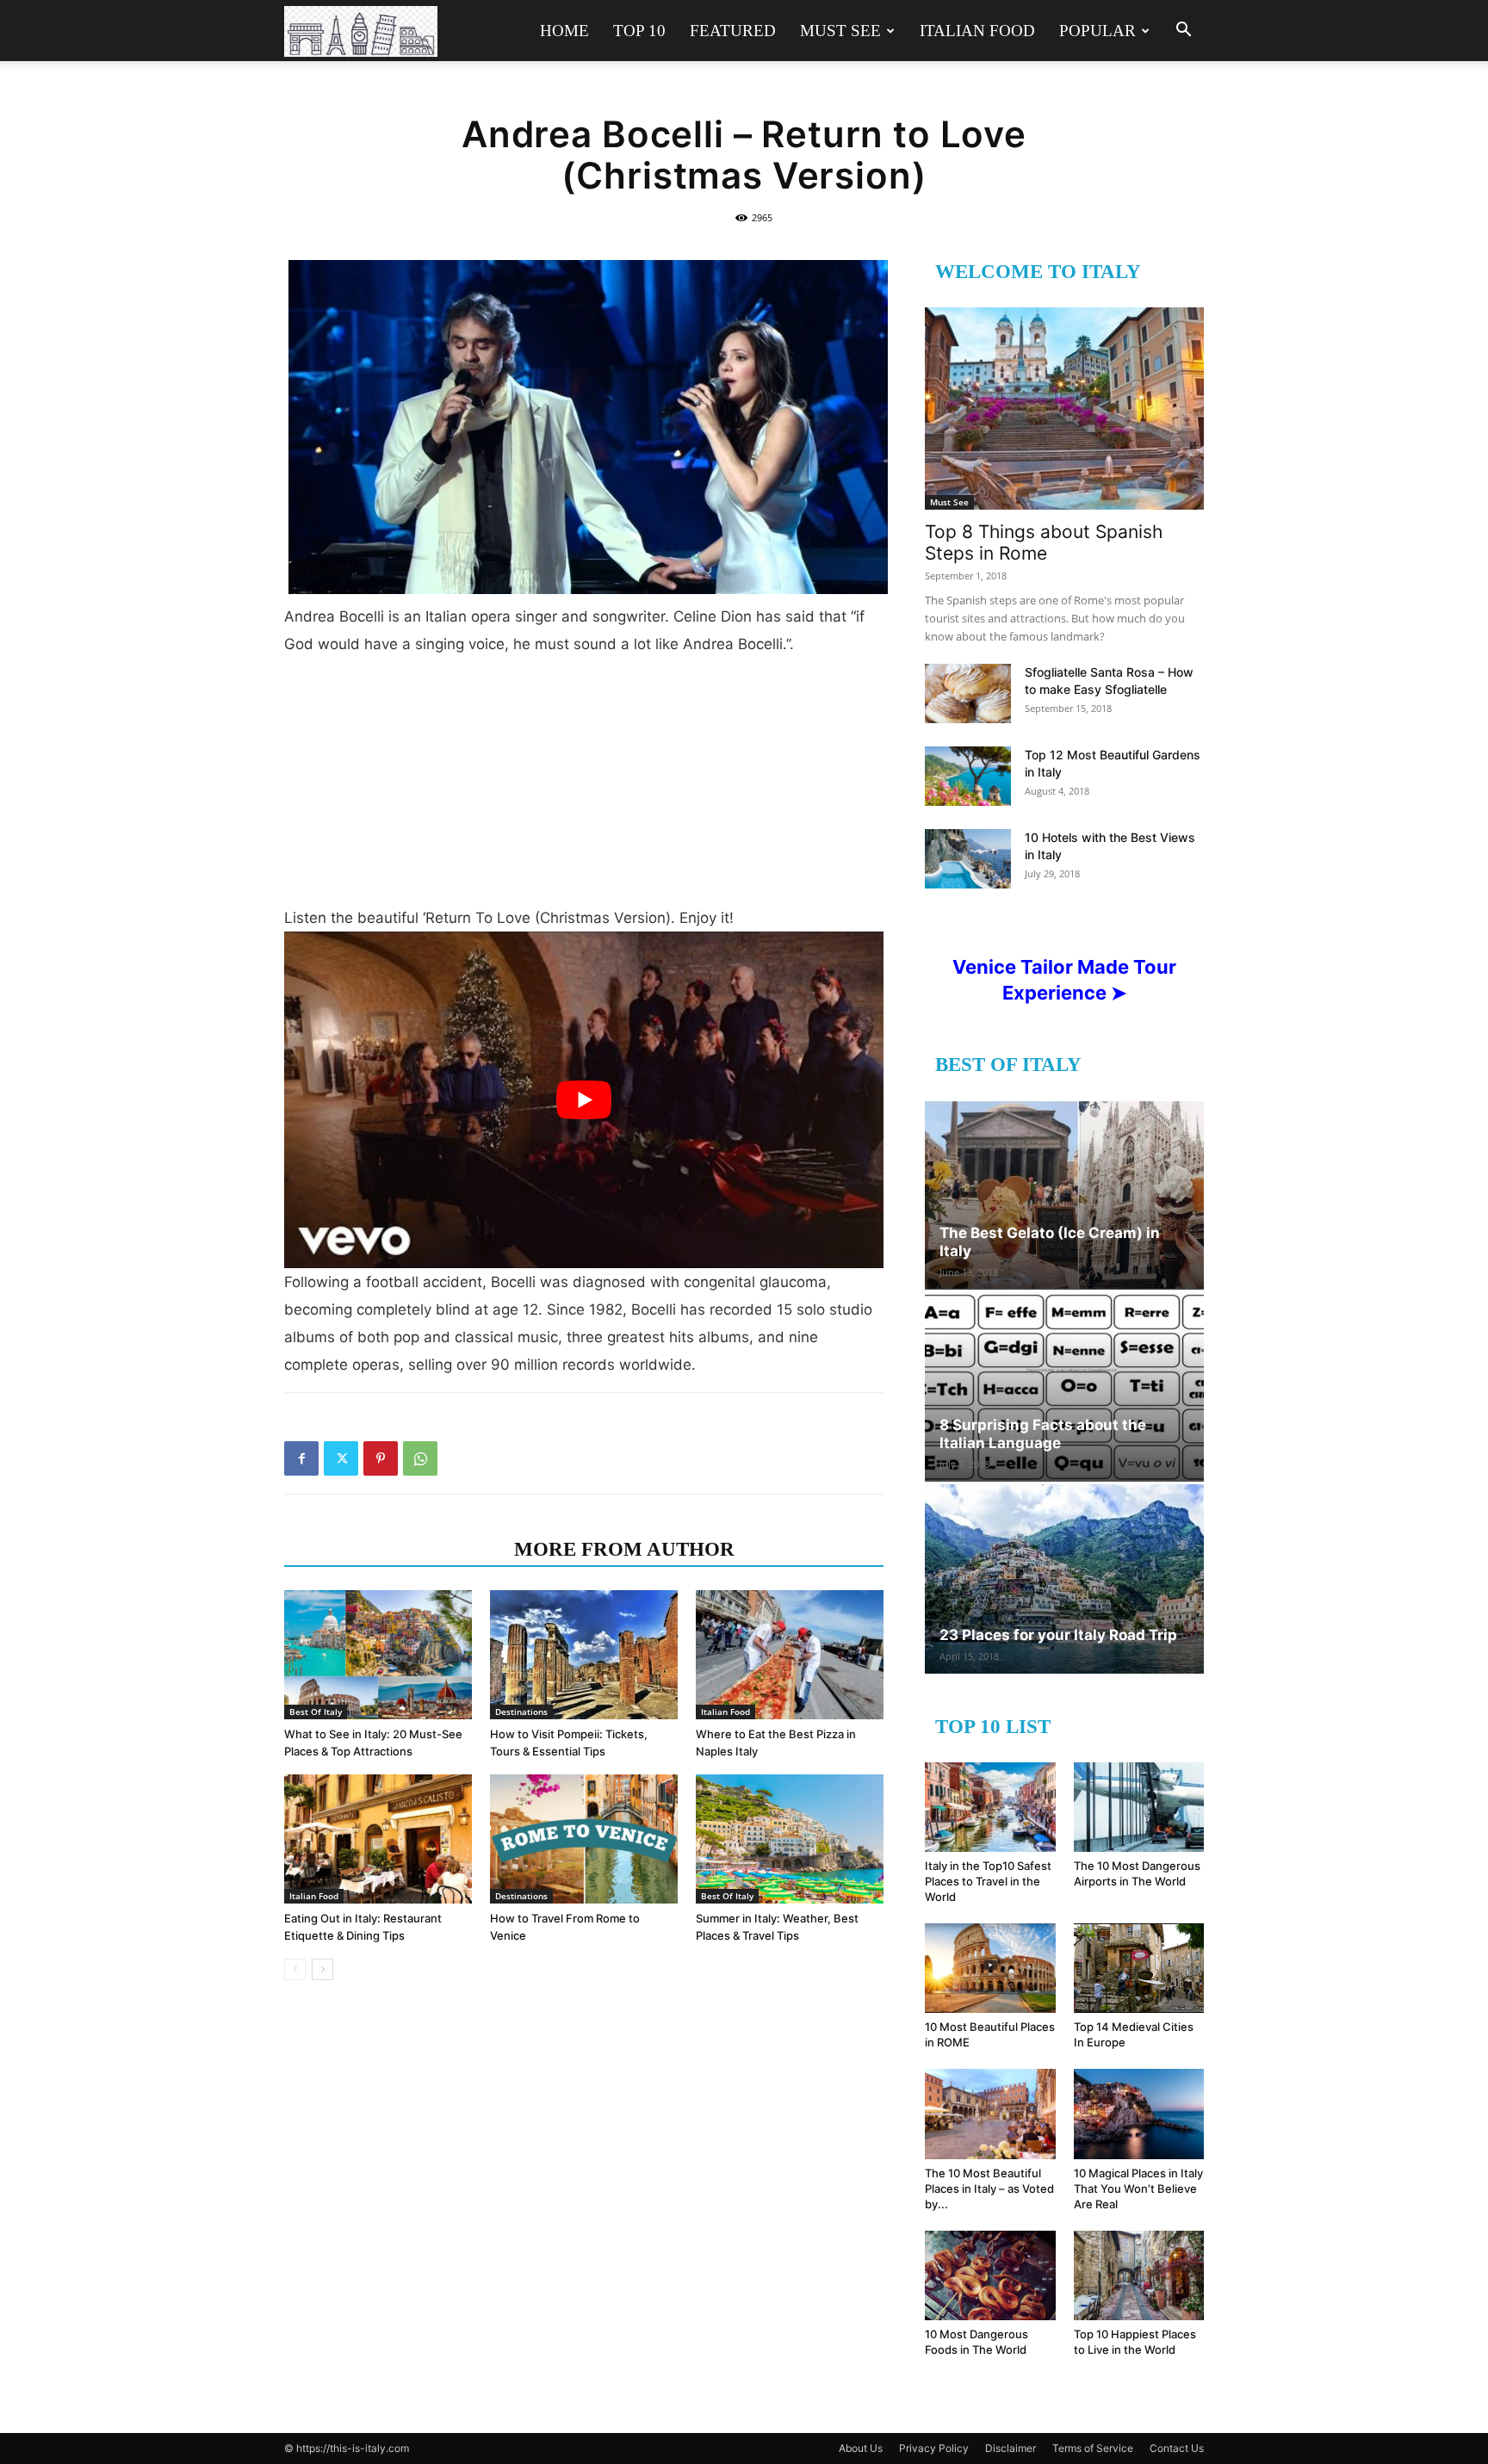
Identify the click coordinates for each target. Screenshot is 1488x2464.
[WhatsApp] (420, 1458)
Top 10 (639, 31)
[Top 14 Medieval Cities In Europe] (1139, 1968)
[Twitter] (341, 1458)
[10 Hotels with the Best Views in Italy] (968, 859)
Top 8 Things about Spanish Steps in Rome (1044, 542)
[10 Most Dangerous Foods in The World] (990, 2275)
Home (564, 31)
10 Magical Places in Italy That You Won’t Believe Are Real (1138, 2189)
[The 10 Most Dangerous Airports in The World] (1139, 1807)
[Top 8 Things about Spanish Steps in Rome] (1064, 409)
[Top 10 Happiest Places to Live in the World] (1139, 2275)
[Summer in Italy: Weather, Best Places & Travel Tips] (790, 1839)
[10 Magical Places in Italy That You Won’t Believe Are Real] (1139, 2114)
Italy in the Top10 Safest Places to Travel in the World (988, 1881)
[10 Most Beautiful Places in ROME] (990, 1968)
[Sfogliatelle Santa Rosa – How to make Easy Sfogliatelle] (968, 693)
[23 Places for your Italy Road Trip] (1064, 1579)
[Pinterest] (381, 1458)
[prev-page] (295, 1969)
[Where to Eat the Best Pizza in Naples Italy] (790, 1655)
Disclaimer (1011, 2448)
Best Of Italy (316, 1712)
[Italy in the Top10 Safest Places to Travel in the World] (990, 1807)
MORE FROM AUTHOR (624, 1549)
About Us (861, 2448)
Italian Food (977, 31)
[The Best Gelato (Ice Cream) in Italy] (1064, 1195)
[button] (1183, 31)
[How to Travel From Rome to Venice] (584, 1839)
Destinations (521, 1712)
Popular (1097, 31)
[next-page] (322, 1969)
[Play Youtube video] (584, 1100)
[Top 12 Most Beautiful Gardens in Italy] (968, 776)
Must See (840, 31)
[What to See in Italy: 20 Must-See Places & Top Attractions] (378, 1655)
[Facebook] (301, 1458)
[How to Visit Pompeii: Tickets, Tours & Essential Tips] (584, 1655)
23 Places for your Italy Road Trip (1058, 1635)
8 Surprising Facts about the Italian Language (1043, 1434)
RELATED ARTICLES (394, 1549)
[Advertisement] (584, 788)
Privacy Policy (934, 2448)
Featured (733, 31)
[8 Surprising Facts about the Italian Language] (1064, 1387)
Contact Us (1177, 2448)
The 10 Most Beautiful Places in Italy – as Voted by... (989, 2189)
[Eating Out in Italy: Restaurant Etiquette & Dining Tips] (378, 1839)
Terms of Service (1093, 2448)
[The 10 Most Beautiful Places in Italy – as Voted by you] (990, 2114)
